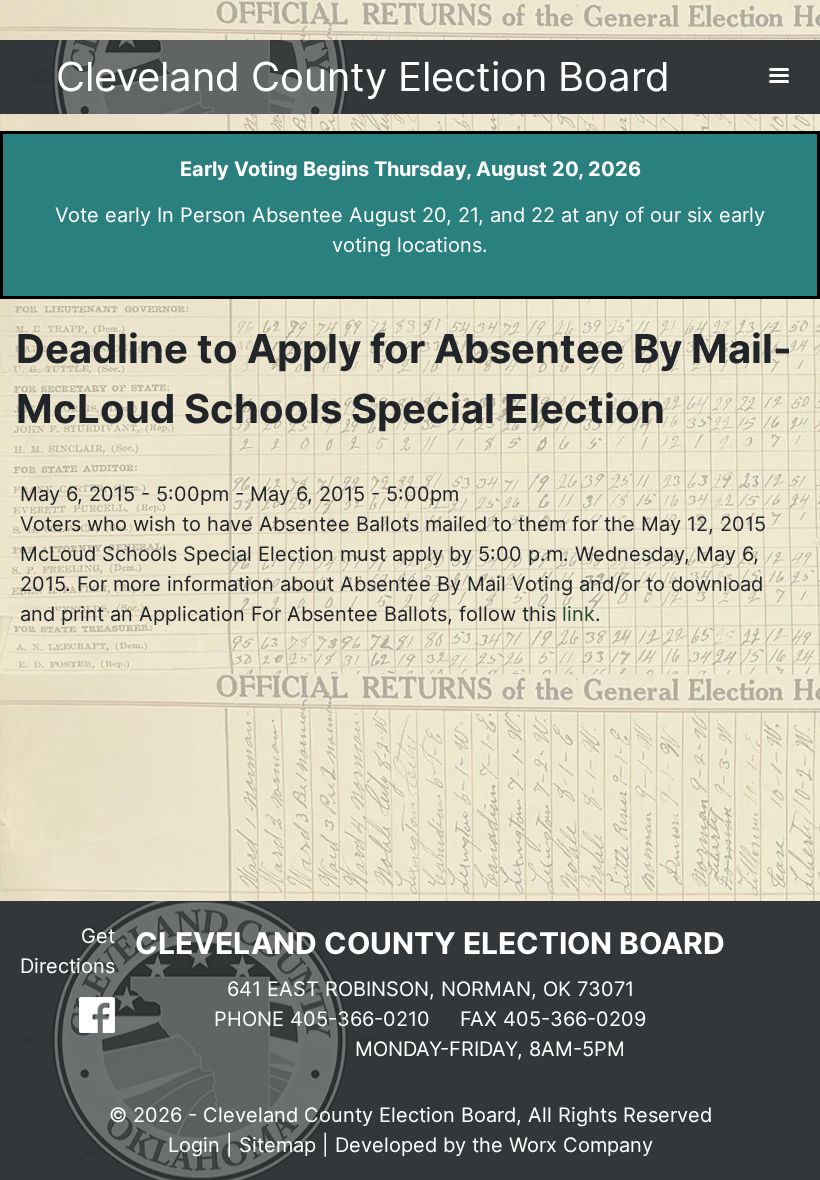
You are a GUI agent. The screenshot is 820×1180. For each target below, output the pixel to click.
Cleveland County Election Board (363, 76)
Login (194, 1145)
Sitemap (277, 1145)
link (575, 614)
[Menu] (778, 77)
